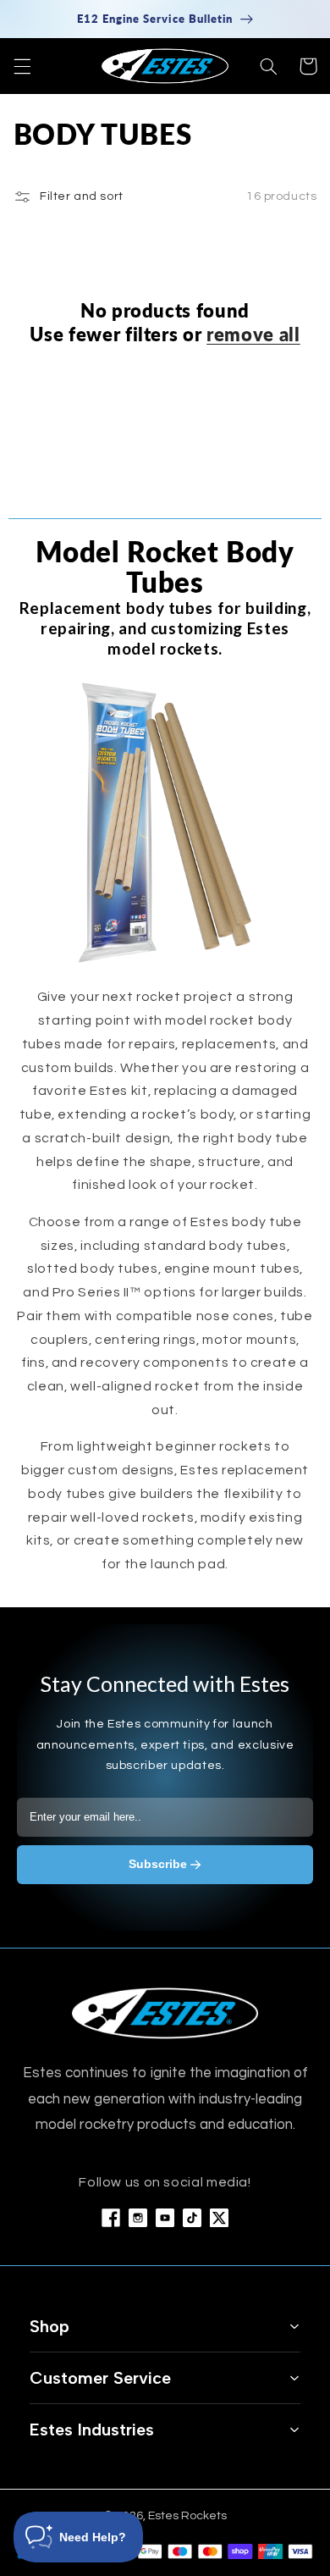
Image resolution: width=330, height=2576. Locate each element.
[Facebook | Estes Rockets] (111, 2218)
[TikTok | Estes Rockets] (192, 2218)
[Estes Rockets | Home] (165, 2013)
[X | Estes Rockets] (219, 2218)
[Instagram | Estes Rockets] (138, 2218)
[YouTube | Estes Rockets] (165, 2218)
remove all (253, 334)
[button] (22, 66)
